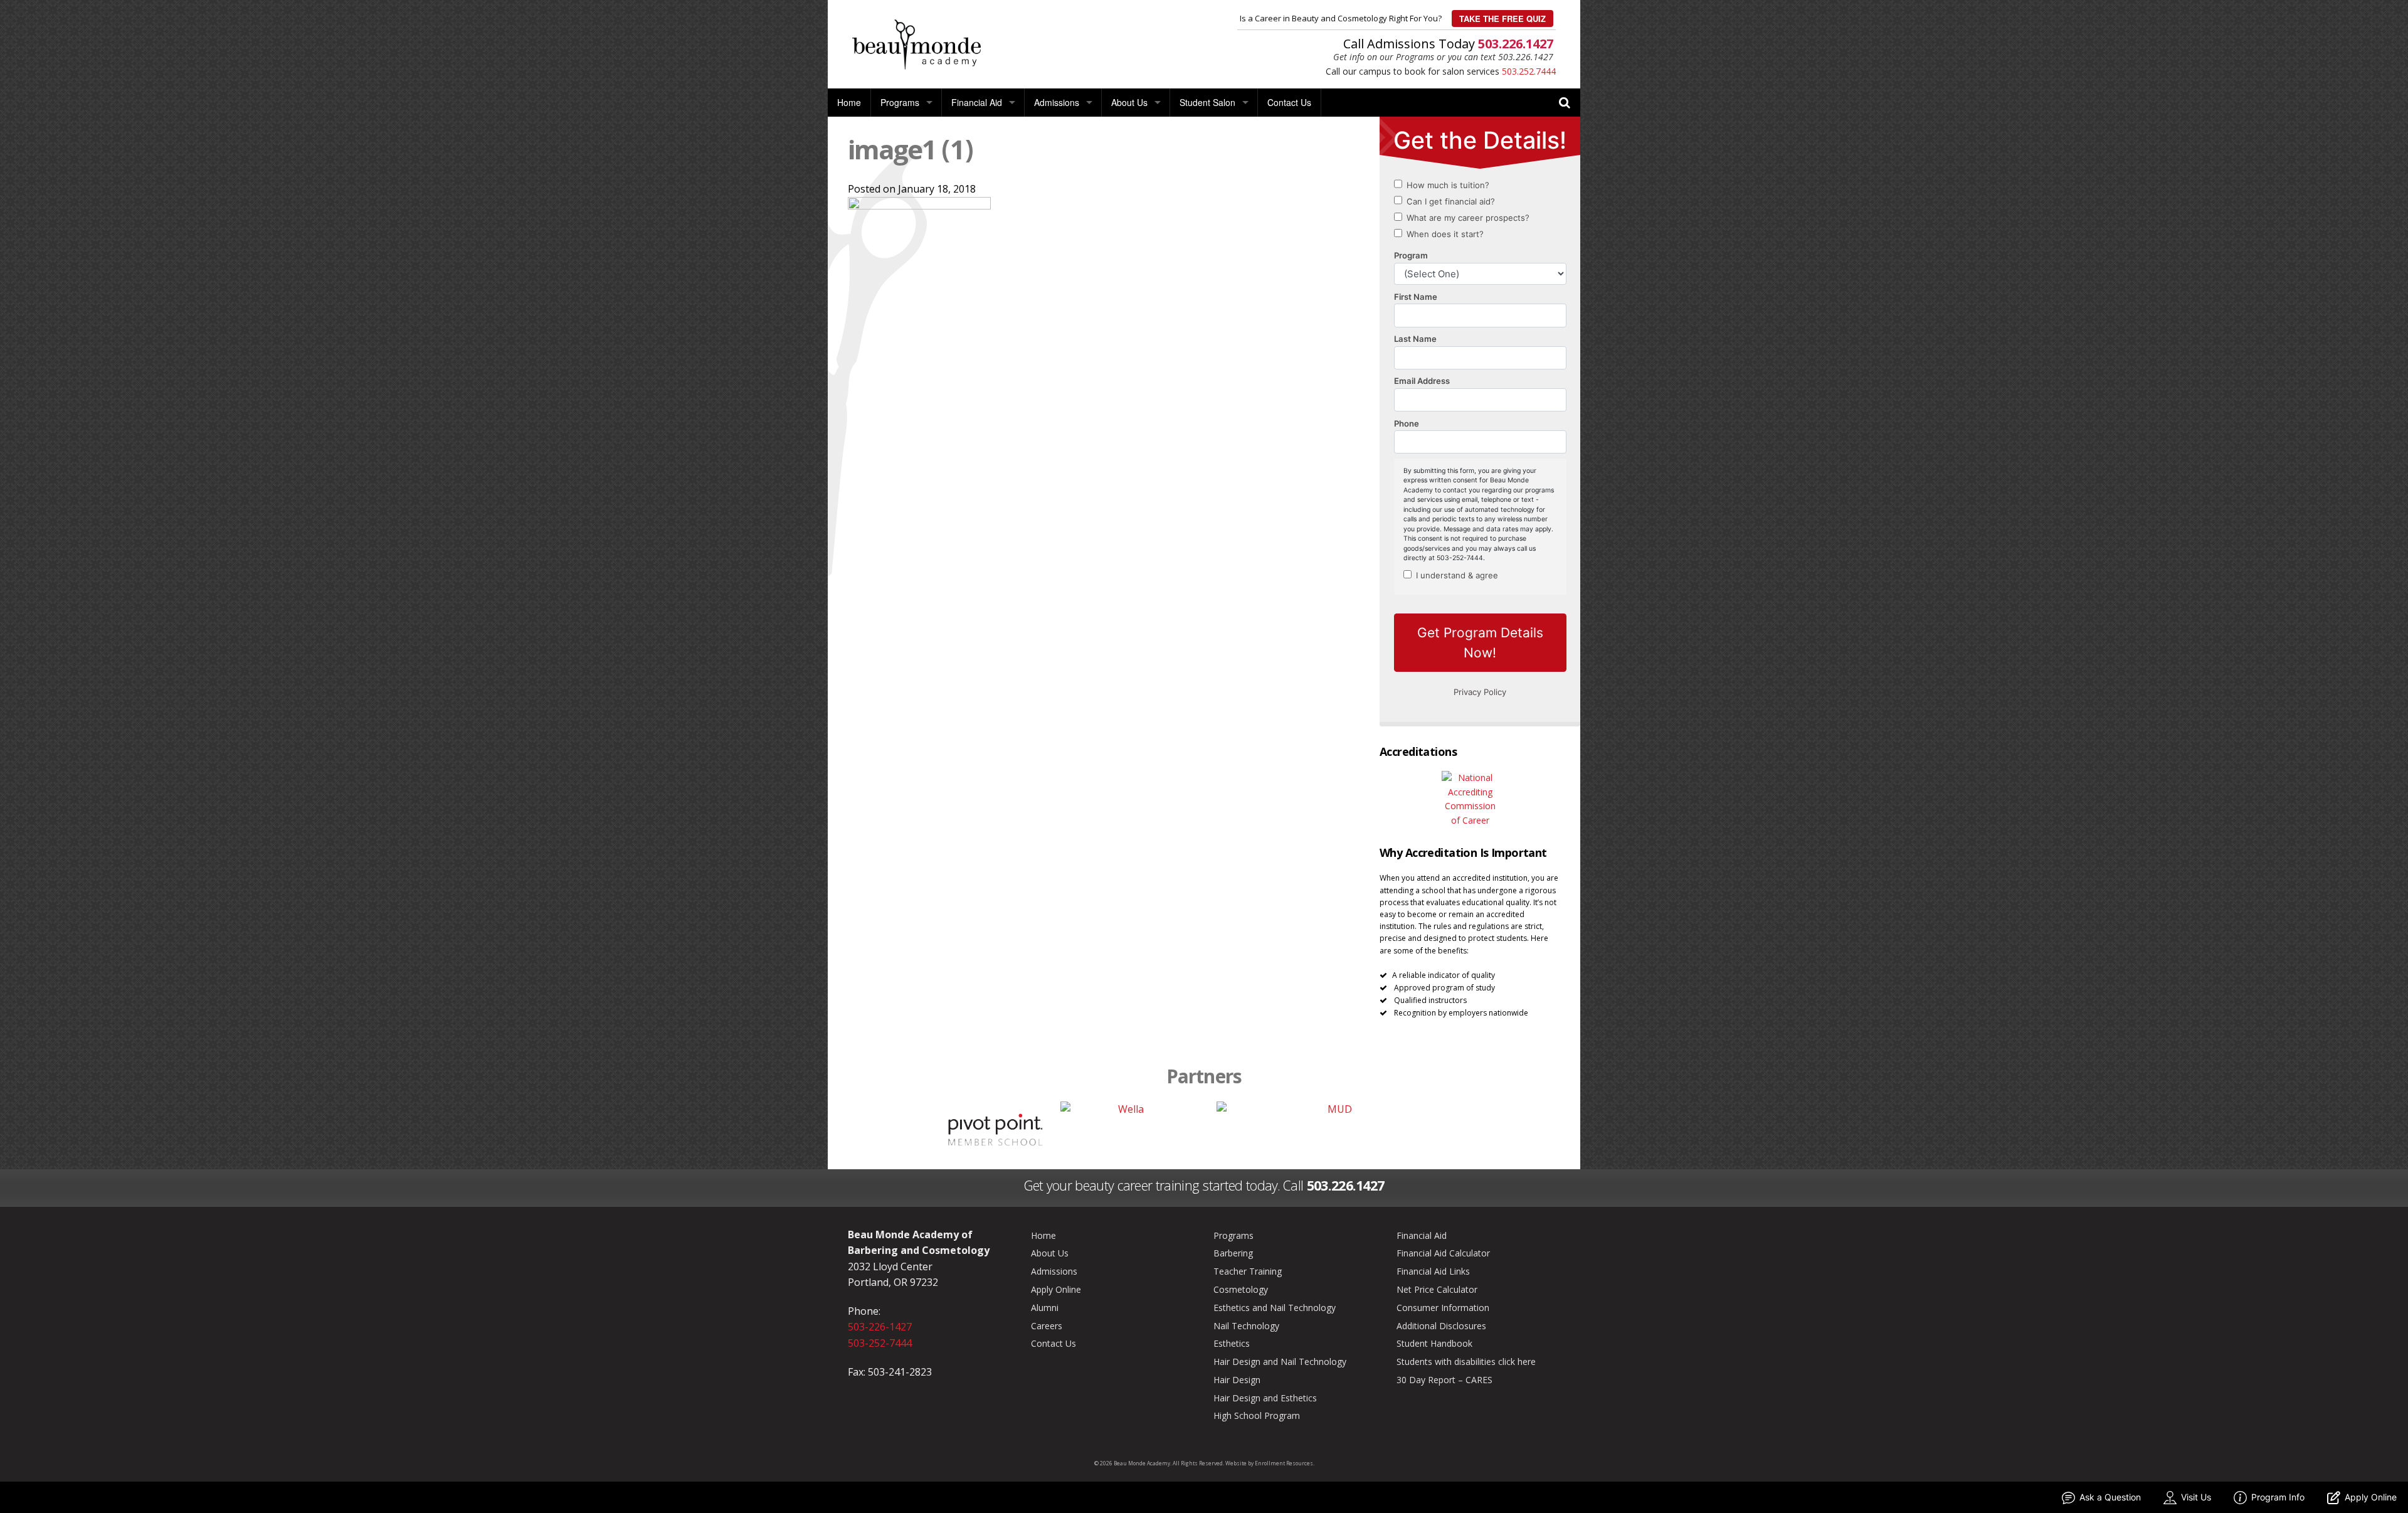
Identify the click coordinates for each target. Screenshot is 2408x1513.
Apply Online (1056, 1289)
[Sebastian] (890, 1128)
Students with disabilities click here (1466, 1362)
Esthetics (1232, 1343)
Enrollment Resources (1284, 1463)
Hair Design (1237, 1380)
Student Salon (1207, 102)
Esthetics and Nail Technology (1275, 1308)
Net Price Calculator (1437, 1289)
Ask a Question (2110, 1497)
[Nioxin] (1518, 1128)
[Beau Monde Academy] (916, 43)
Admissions (1057, 102)
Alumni (1045, 1308)
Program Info (2278, 1497)
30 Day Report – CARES (1444, 1380)
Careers (1047, 1326)
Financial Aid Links (1433, 1271)
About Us (1129, 102)
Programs (900, 102)
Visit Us (2196, 1497)
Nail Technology (1246, 1326)
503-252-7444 (880, 1343)
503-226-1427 (880, 1327)
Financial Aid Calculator (1443, 1253)
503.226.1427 (1516, 44)
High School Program (1257, 1415)
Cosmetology (1241, 1289)
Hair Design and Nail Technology (1280, 1362)
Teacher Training (1248, 1271)
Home (849, 102)
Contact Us (1289, 102)
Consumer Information (1443, 1308)
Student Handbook (1434, 1343)
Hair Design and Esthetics (1265, 1398)
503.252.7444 (1529, 71)
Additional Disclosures (1441, 1326)
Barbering (1233, 1253)
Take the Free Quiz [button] (1502, 19)
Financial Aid (977, 102)
